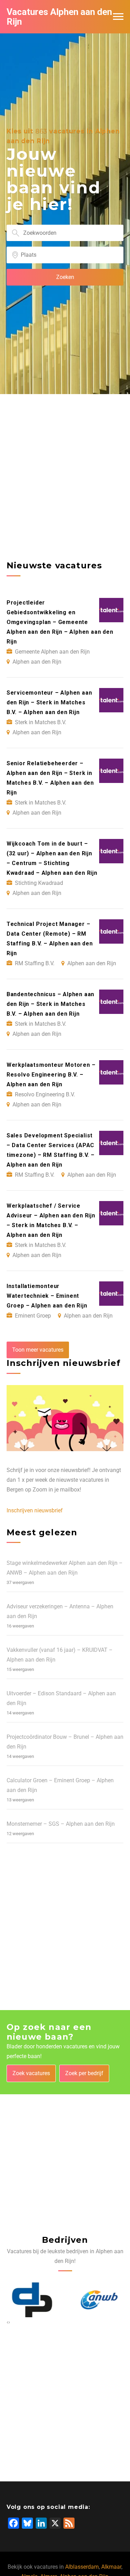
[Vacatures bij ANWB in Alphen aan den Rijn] (99, 2300)
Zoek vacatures (31, 2073)
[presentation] (7, 2322)
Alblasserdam (82, 2567)
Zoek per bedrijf (84, 2073)
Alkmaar (111, 2567)
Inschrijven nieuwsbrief (35, 1510)
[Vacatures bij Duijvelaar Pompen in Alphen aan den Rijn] (32, 2300)
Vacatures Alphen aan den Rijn (59, 17)
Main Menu (118, 17)
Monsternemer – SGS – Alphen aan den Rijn (61, 1824)
